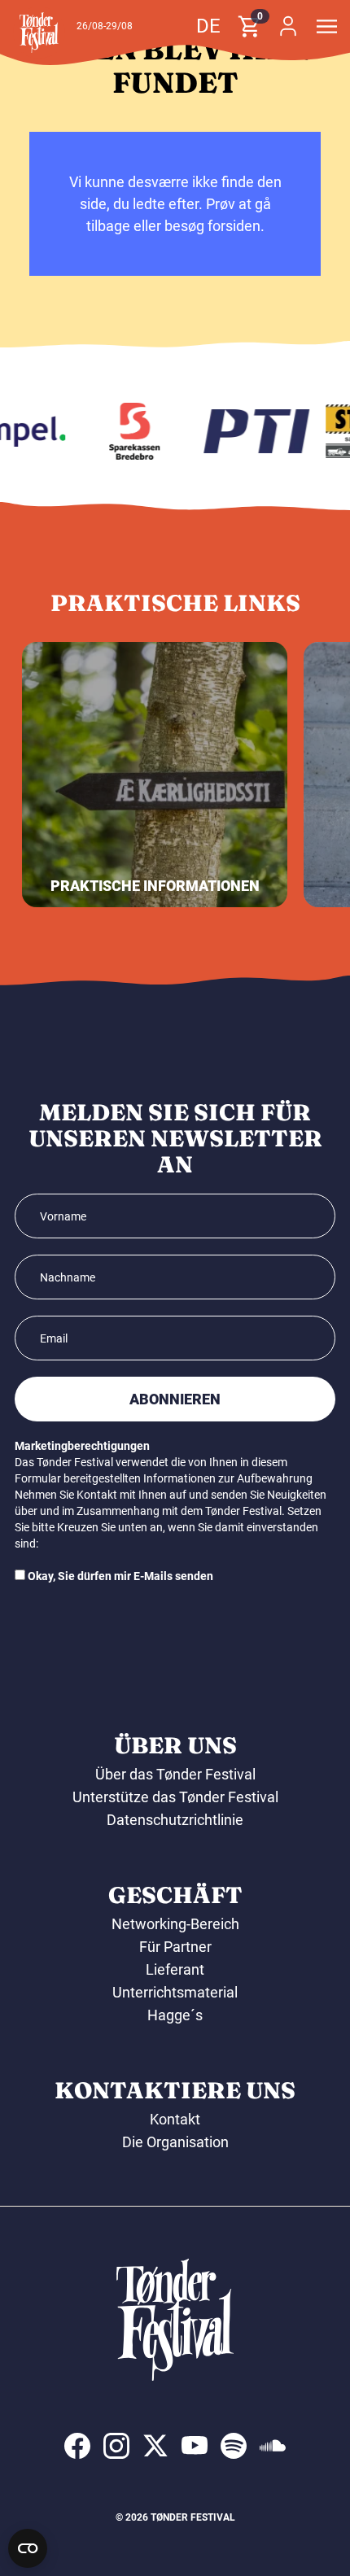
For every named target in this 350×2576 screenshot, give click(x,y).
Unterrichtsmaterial (175, 1992)
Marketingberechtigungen (82, 1446)
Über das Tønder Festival (175, 1774)
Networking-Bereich (175, 1924)
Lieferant (175, 1969)
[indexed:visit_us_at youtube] (195, 2446)
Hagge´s (175, 2015)
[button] (39, 33)
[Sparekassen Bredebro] (129, 431)
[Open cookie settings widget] (28, 2548)
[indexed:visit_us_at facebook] (77, 2446)
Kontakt (175, 2119)
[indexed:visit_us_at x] (155, 2446)
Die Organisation (175, 2142)
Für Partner (175, 1947)
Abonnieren (175, 1399)
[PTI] (252, 431)
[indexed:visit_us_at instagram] (116, 2446)
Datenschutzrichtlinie (175, 1820)
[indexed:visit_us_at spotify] (234, 2446)
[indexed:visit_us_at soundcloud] (273, 2446)
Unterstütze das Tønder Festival (175, 1797)
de (208, 26)
